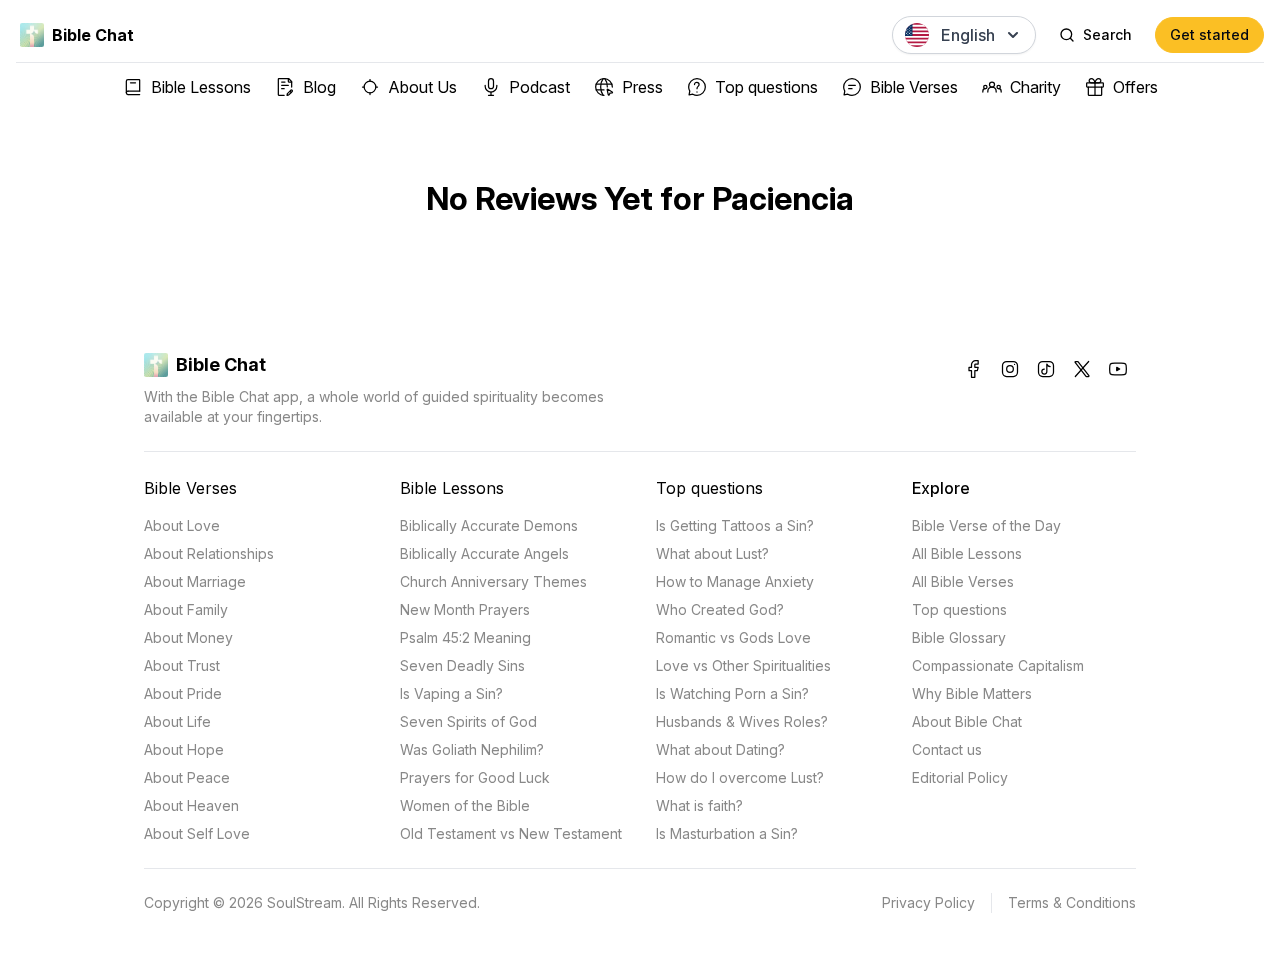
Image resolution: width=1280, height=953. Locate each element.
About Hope (184, 749)
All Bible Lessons (967, 553)
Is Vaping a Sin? (451, 693)
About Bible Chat (967, 721)
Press (642, 87)
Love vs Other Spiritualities (743, 665)
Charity (1035, 87)
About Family (186, 609)
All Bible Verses (963, 581)
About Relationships (209, 553)
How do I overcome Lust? (740, 777)
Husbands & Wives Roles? (742, 721)
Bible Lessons (201, 87)
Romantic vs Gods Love (733, 637)
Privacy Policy (928, 902)
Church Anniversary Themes (493, 581)
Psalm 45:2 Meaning (465, 637)
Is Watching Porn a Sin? (732, 693)
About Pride (183, 693)
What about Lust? (712, 553)
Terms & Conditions (1072, 902)
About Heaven (191, 805)
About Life (177, 721)
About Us (422, 87)
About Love (182, 525)
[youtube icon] (1118, 369)
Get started (1209, 34)
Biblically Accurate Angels (484, 553)
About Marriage (195, 581)
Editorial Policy (960, 777)
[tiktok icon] (1046, 369)
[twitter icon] (1082, 369)
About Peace (187, 777)
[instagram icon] (1010, 369)
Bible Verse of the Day (986, 525)
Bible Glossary (959, 637)
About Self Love (197, 833)
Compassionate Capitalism (998, 665)
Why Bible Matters (972, 693)
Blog (319, 87)
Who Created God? (720, 609)
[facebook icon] (974, 369)
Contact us (947, 749)
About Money (188, 637)
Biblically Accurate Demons (489, 525)
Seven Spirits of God (468, 721)
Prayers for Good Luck (475, 777)
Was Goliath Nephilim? (472, 749)
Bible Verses (914, 87)
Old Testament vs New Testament (511, 833)
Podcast (539, 87)
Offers (1135, 87)
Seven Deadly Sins (462, 665)
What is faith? (699, 805)
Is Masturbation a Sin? (727, 833)
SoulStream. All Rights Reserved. (373, 902)
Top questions (766, 87)
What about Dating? (720, 749)
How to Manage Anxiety (735, 581)
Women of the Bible (465, 805)
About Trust (182, 665)
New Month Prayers (465, 609)
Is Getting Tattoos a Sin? (735, 525)
